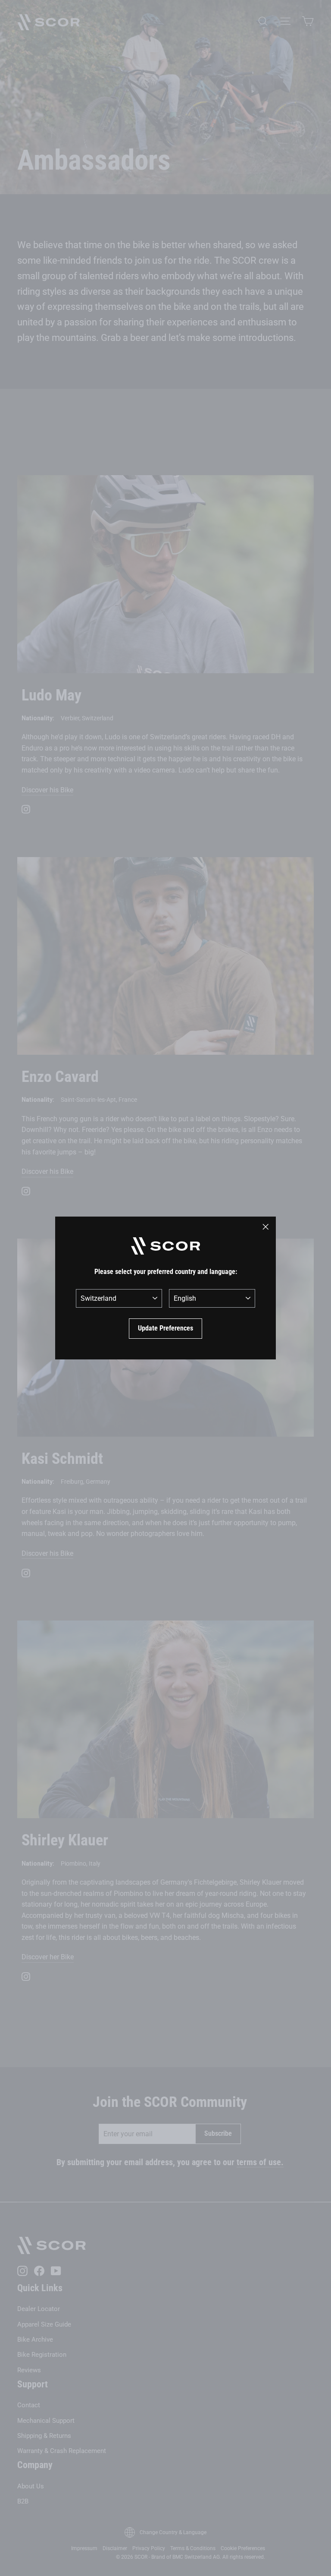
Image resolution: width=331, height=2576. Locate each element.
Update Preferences (165, 1328)
